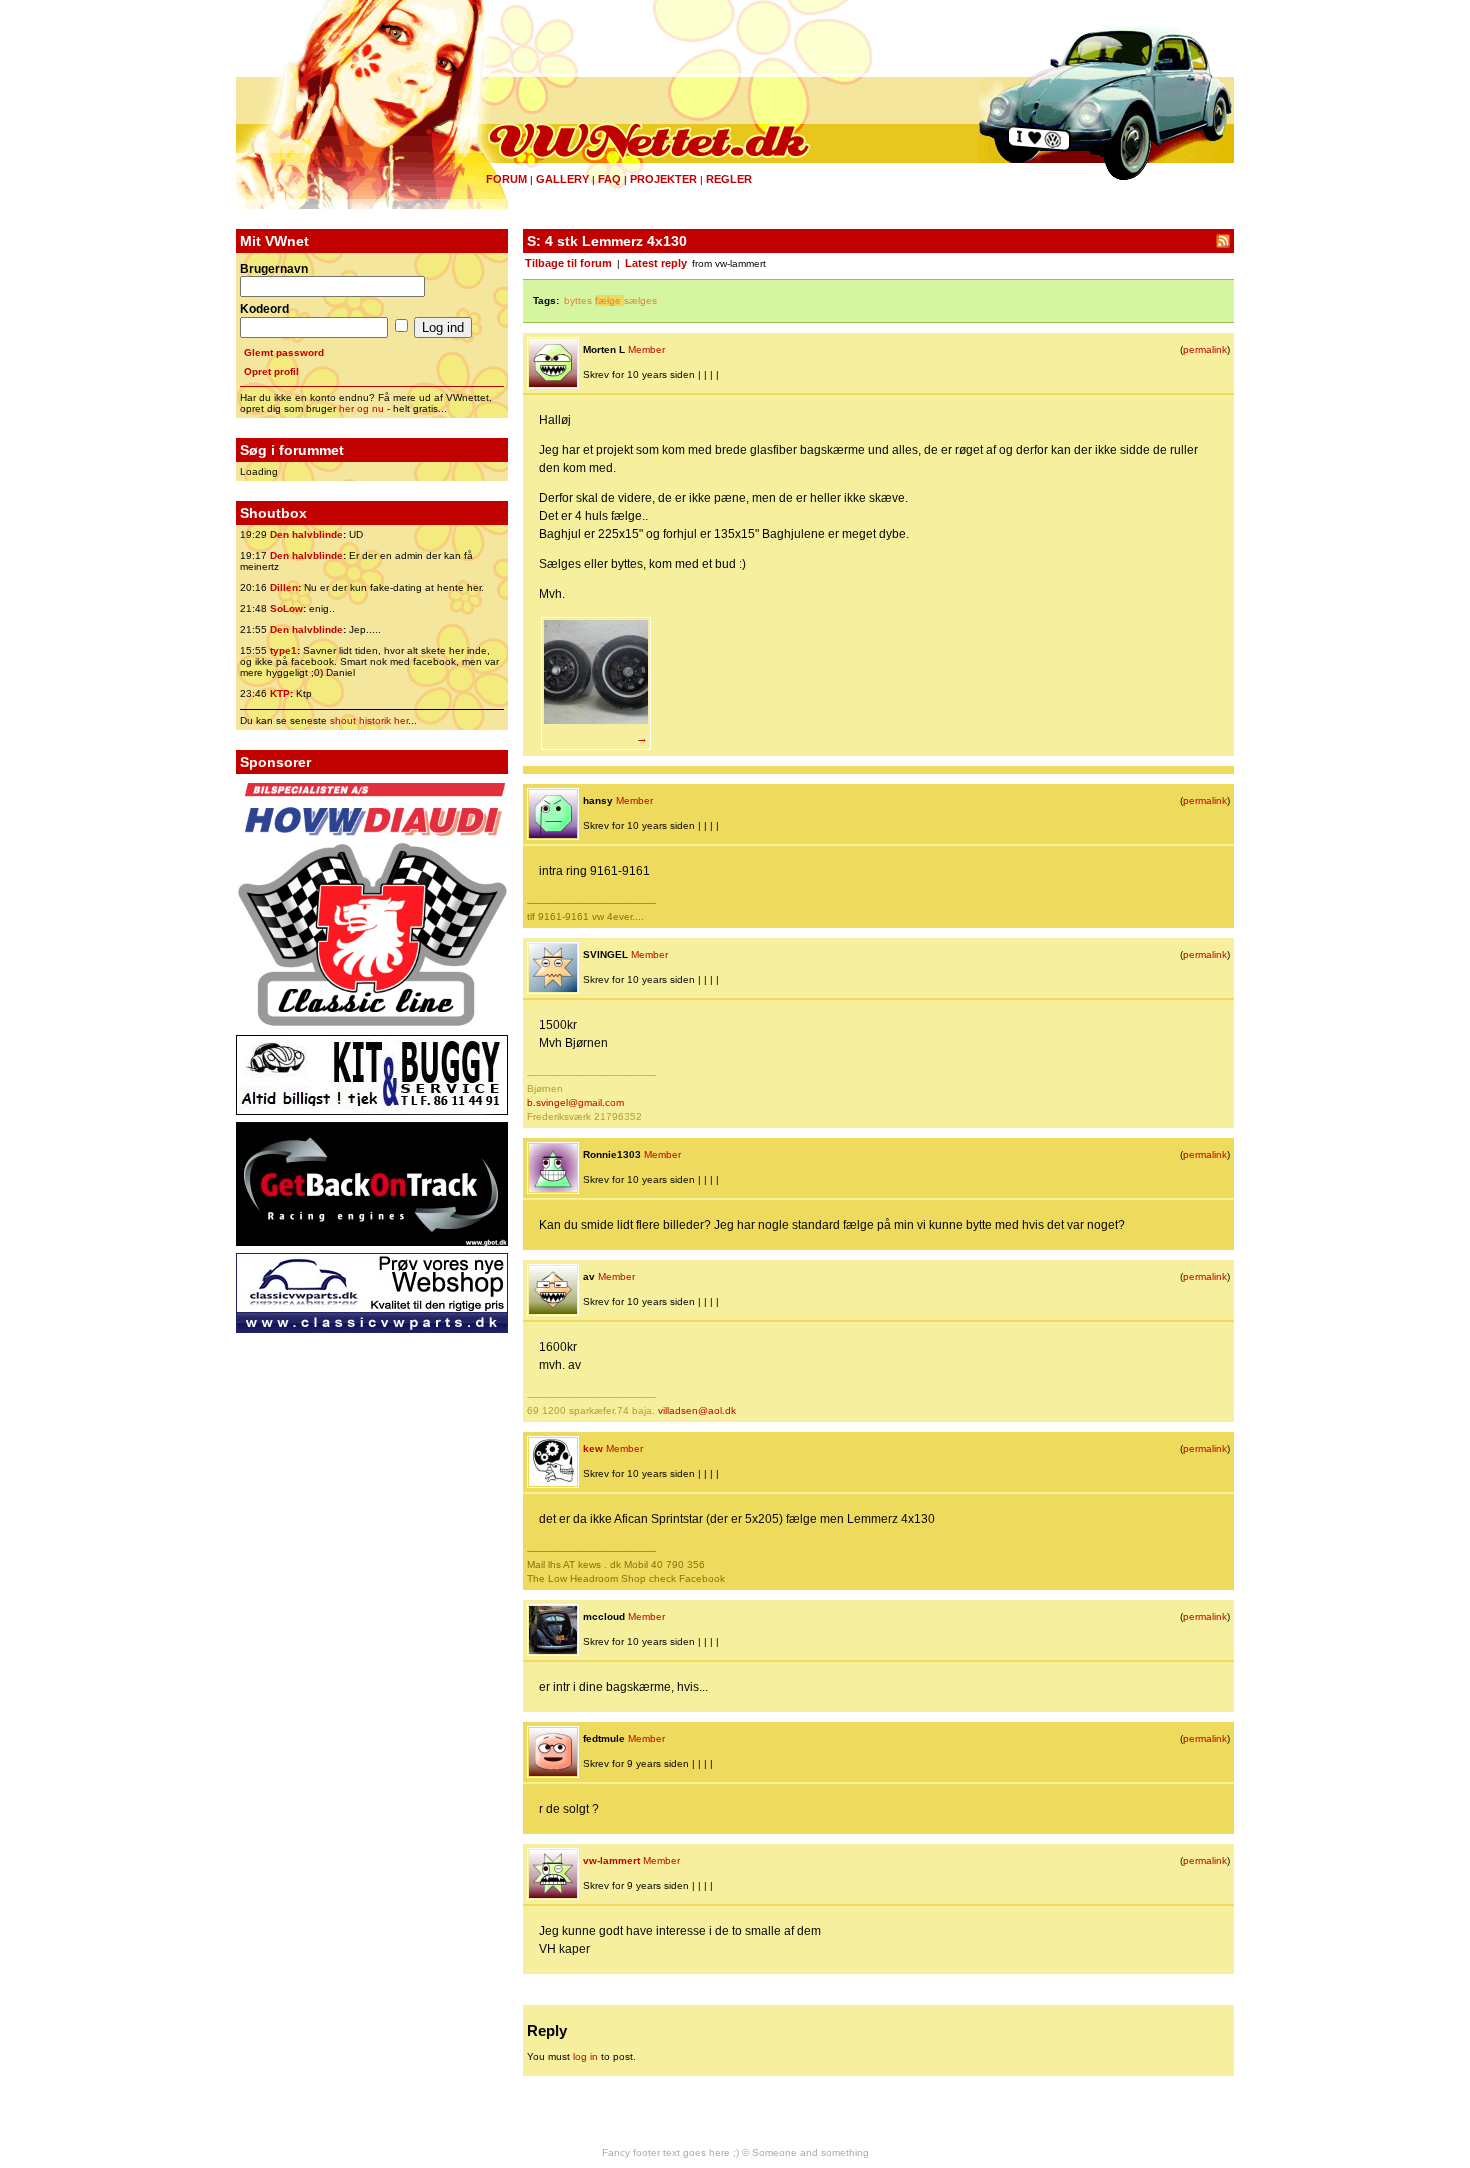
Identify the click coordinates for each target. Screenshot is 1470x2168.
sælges (640, 300)
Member (646, 349)
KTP (280, 693)
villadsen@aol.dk (697, 1410)
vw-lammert (611, 1860)
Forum (506, 179)
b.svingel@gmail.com (575, 1102)
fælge (608, 300)
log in (585, 2056)
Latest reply (656, 263)
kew (593, 1448)
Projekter (663, 179)
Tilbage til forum (568, 263)
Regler (729, 179)
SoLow (286, 608)
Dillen (284, 587)
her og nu (361, 408)
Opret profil (271, 371)
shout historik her (369, 720)
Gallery (562, 179)
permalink (1205, 349)
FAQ (609, 179)
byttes (578, 300)
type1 (283, 650)
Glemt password (284, 352)
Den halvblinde (306, 534)
